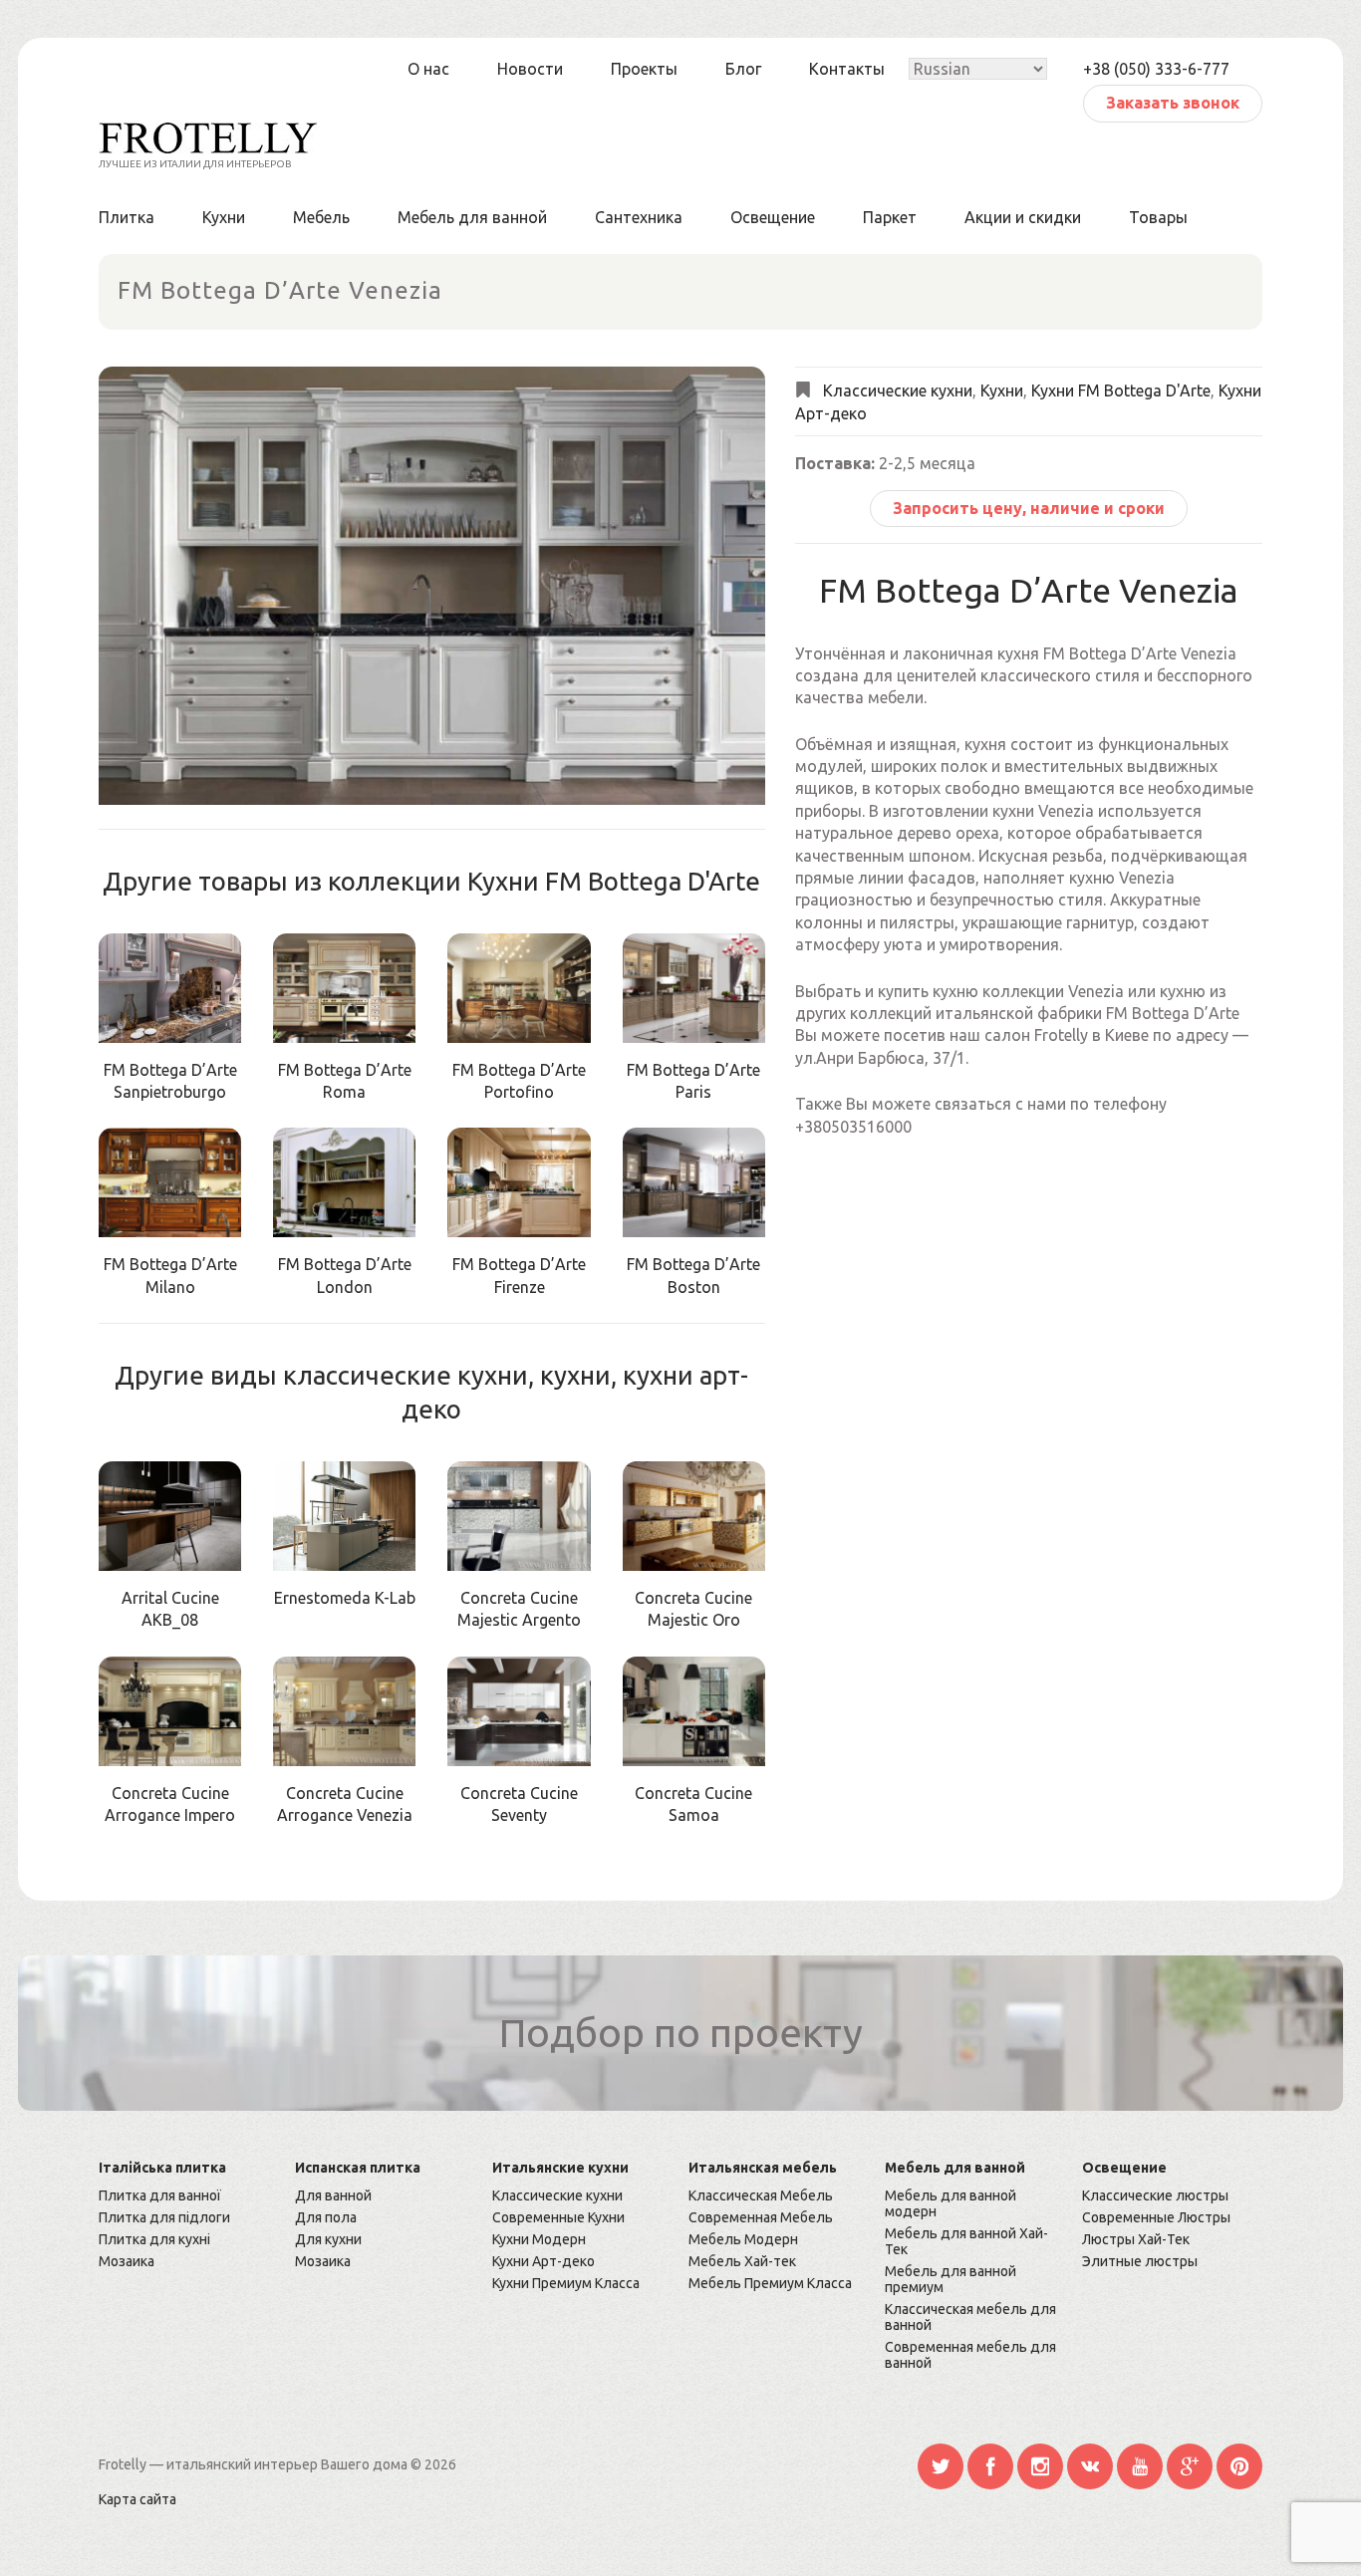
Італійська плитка (162, 2168)
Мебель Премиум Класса (770, 2283)
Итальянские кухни (560, 2168)
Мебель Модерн (743, 2239)
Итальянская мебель (763, 2168)
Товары (1158, 217)
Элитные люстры (1140, 2261)
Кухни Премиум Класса (566, 2283)
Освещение (773, 217)
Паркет (890, 217)
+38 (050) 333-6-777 (1156, 69)
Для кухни (328, 2239)
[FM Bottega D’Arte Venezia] (432, 586)
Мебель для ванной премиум (951, 2279)
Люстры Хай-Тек (1136, 2239)
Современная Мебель (761, 2217)
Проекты (644, 69)
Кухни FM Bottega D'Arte (1121, 391)
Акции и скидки (1023, 217)
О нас (428, 69)
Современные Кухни (558, 2217)
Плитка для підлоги (164, 2217)
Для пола (326, 2217)
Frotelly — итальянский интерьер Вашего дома (255, 2464)
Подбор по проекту (681, 2033)
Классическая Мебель (761, 2195)
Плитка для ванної (160, 2195)
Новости (530, 69)
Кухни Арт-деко (544, 2261)
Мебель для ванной (472, 217)
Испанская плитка (358, 2168)
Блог (743, 69)
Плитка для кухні (154, 2239)
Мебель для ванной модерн (951, 2203)
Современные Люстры (1156, 2217)
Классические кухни (898, 391)
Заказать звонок (1173, 103)
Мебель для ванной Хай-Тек (966, 2241)
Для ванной (333, 2195)
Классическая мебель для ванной (970, 2317)
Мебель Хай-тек (742, 2261)
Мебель (321, 217)
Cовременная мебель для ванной (970, 2355)
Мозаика (127, 2261)
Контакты (847, 69)
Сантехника (639, 217)
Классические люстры (1155, 2195)
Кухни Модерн (539, 2239)
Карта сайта (137, 2499)
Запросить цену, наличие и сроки (1029, 508)
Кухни (224, 217)
